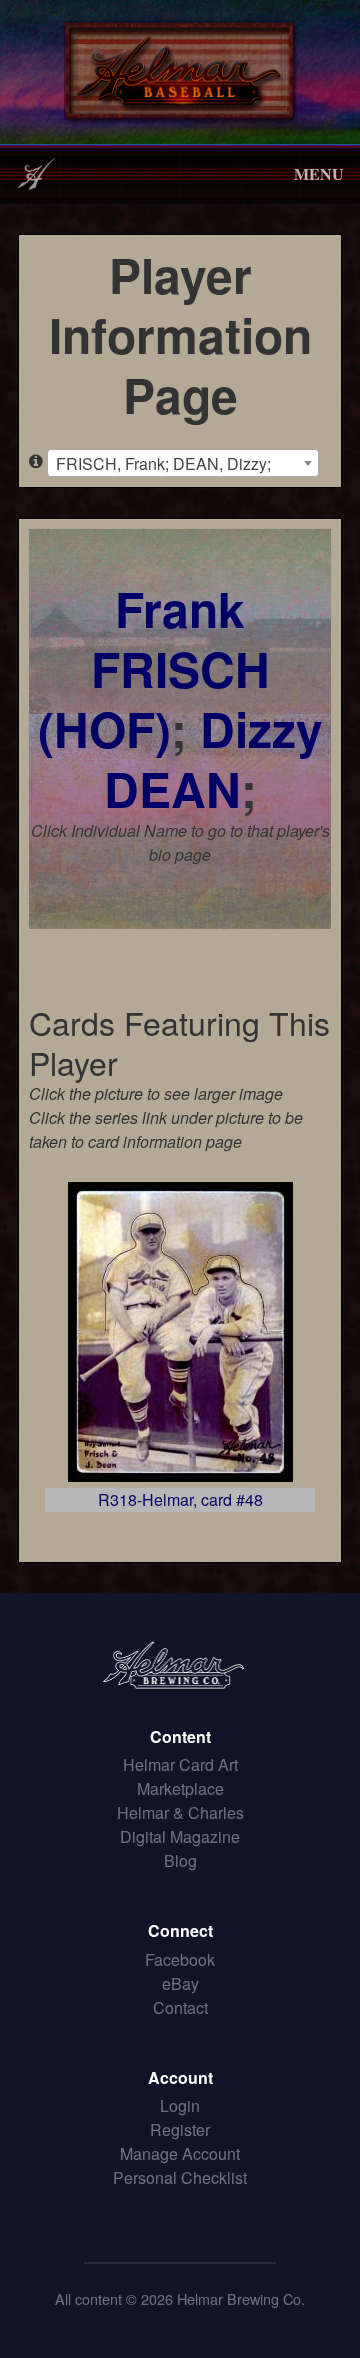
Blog (180, 1860)
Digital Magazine (180, 1836)
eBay (180, 1983)
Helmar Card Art (180, 1764)
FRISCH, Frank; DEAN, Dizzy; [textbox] (163, 463)
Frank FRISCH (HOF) (154, 668)
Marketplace (180, 1788)
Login (180, 2105)
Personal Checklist (180, 2177)
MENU (319, 173)
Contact (180, 2007)
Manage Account (180, 2153)
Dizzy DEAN (213, 758)
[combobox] (183, 463)
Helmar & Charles (180, 1812)
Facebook (180, 1959)
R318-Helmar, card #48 (180, 1499)
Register (180, 2129)
